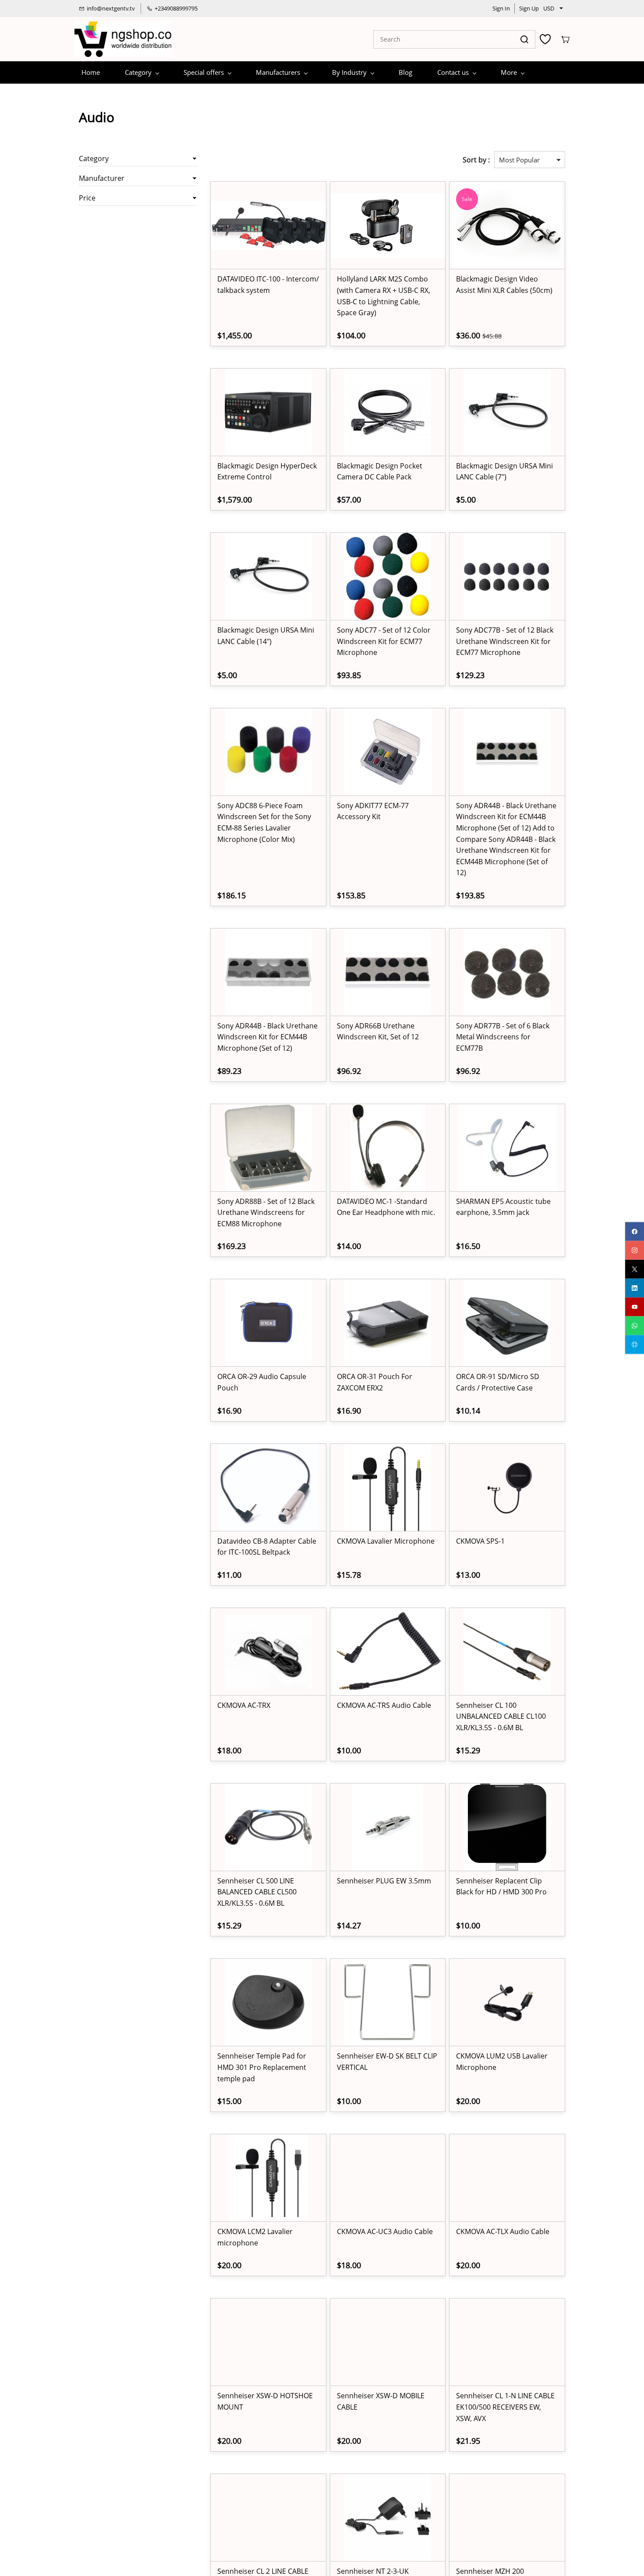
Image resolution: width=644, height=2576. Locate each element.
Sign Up (529, 8)
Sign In (501, 8)
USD (549, 8)
